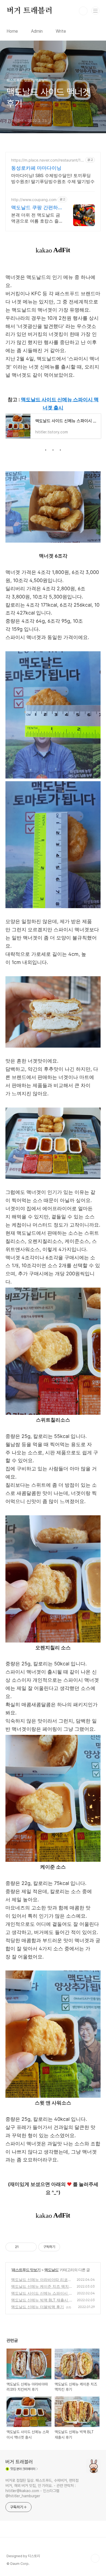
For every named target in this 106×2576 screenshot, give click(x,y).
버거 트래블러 (29, 11)
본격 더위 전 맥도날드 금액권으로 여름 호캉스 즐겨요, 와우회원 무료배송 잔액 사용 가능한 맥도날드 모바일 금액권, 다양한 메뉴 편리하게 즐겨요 (36, 218)
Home (12, 31)
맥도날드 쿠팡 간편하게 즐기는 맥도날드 (35, 208)
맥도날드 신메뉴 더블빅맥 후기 (38, 2307)
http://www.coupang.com (34, 200)
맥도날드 (51, 2270)
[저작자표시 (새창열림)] (63, 2247)
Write (61, 31)
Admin (37, 31)
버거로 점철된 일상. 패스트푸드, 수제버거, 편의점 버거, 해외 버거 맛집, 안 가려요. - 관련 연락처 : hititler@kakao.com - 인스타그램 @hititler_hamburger (42, 2488)
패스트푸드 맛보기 (26, 2270)
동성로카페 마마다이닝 (36, 168)
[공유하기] (24, 2247)
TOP (95, 2558)
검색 (83, 11)
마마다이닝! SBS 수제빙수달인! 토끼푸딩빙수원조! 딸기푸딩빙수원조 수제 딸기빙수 (53, 178)
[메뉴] (95, 11)
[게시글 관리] (31, 2247)
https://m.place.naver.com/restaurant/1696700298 (47, 160)
